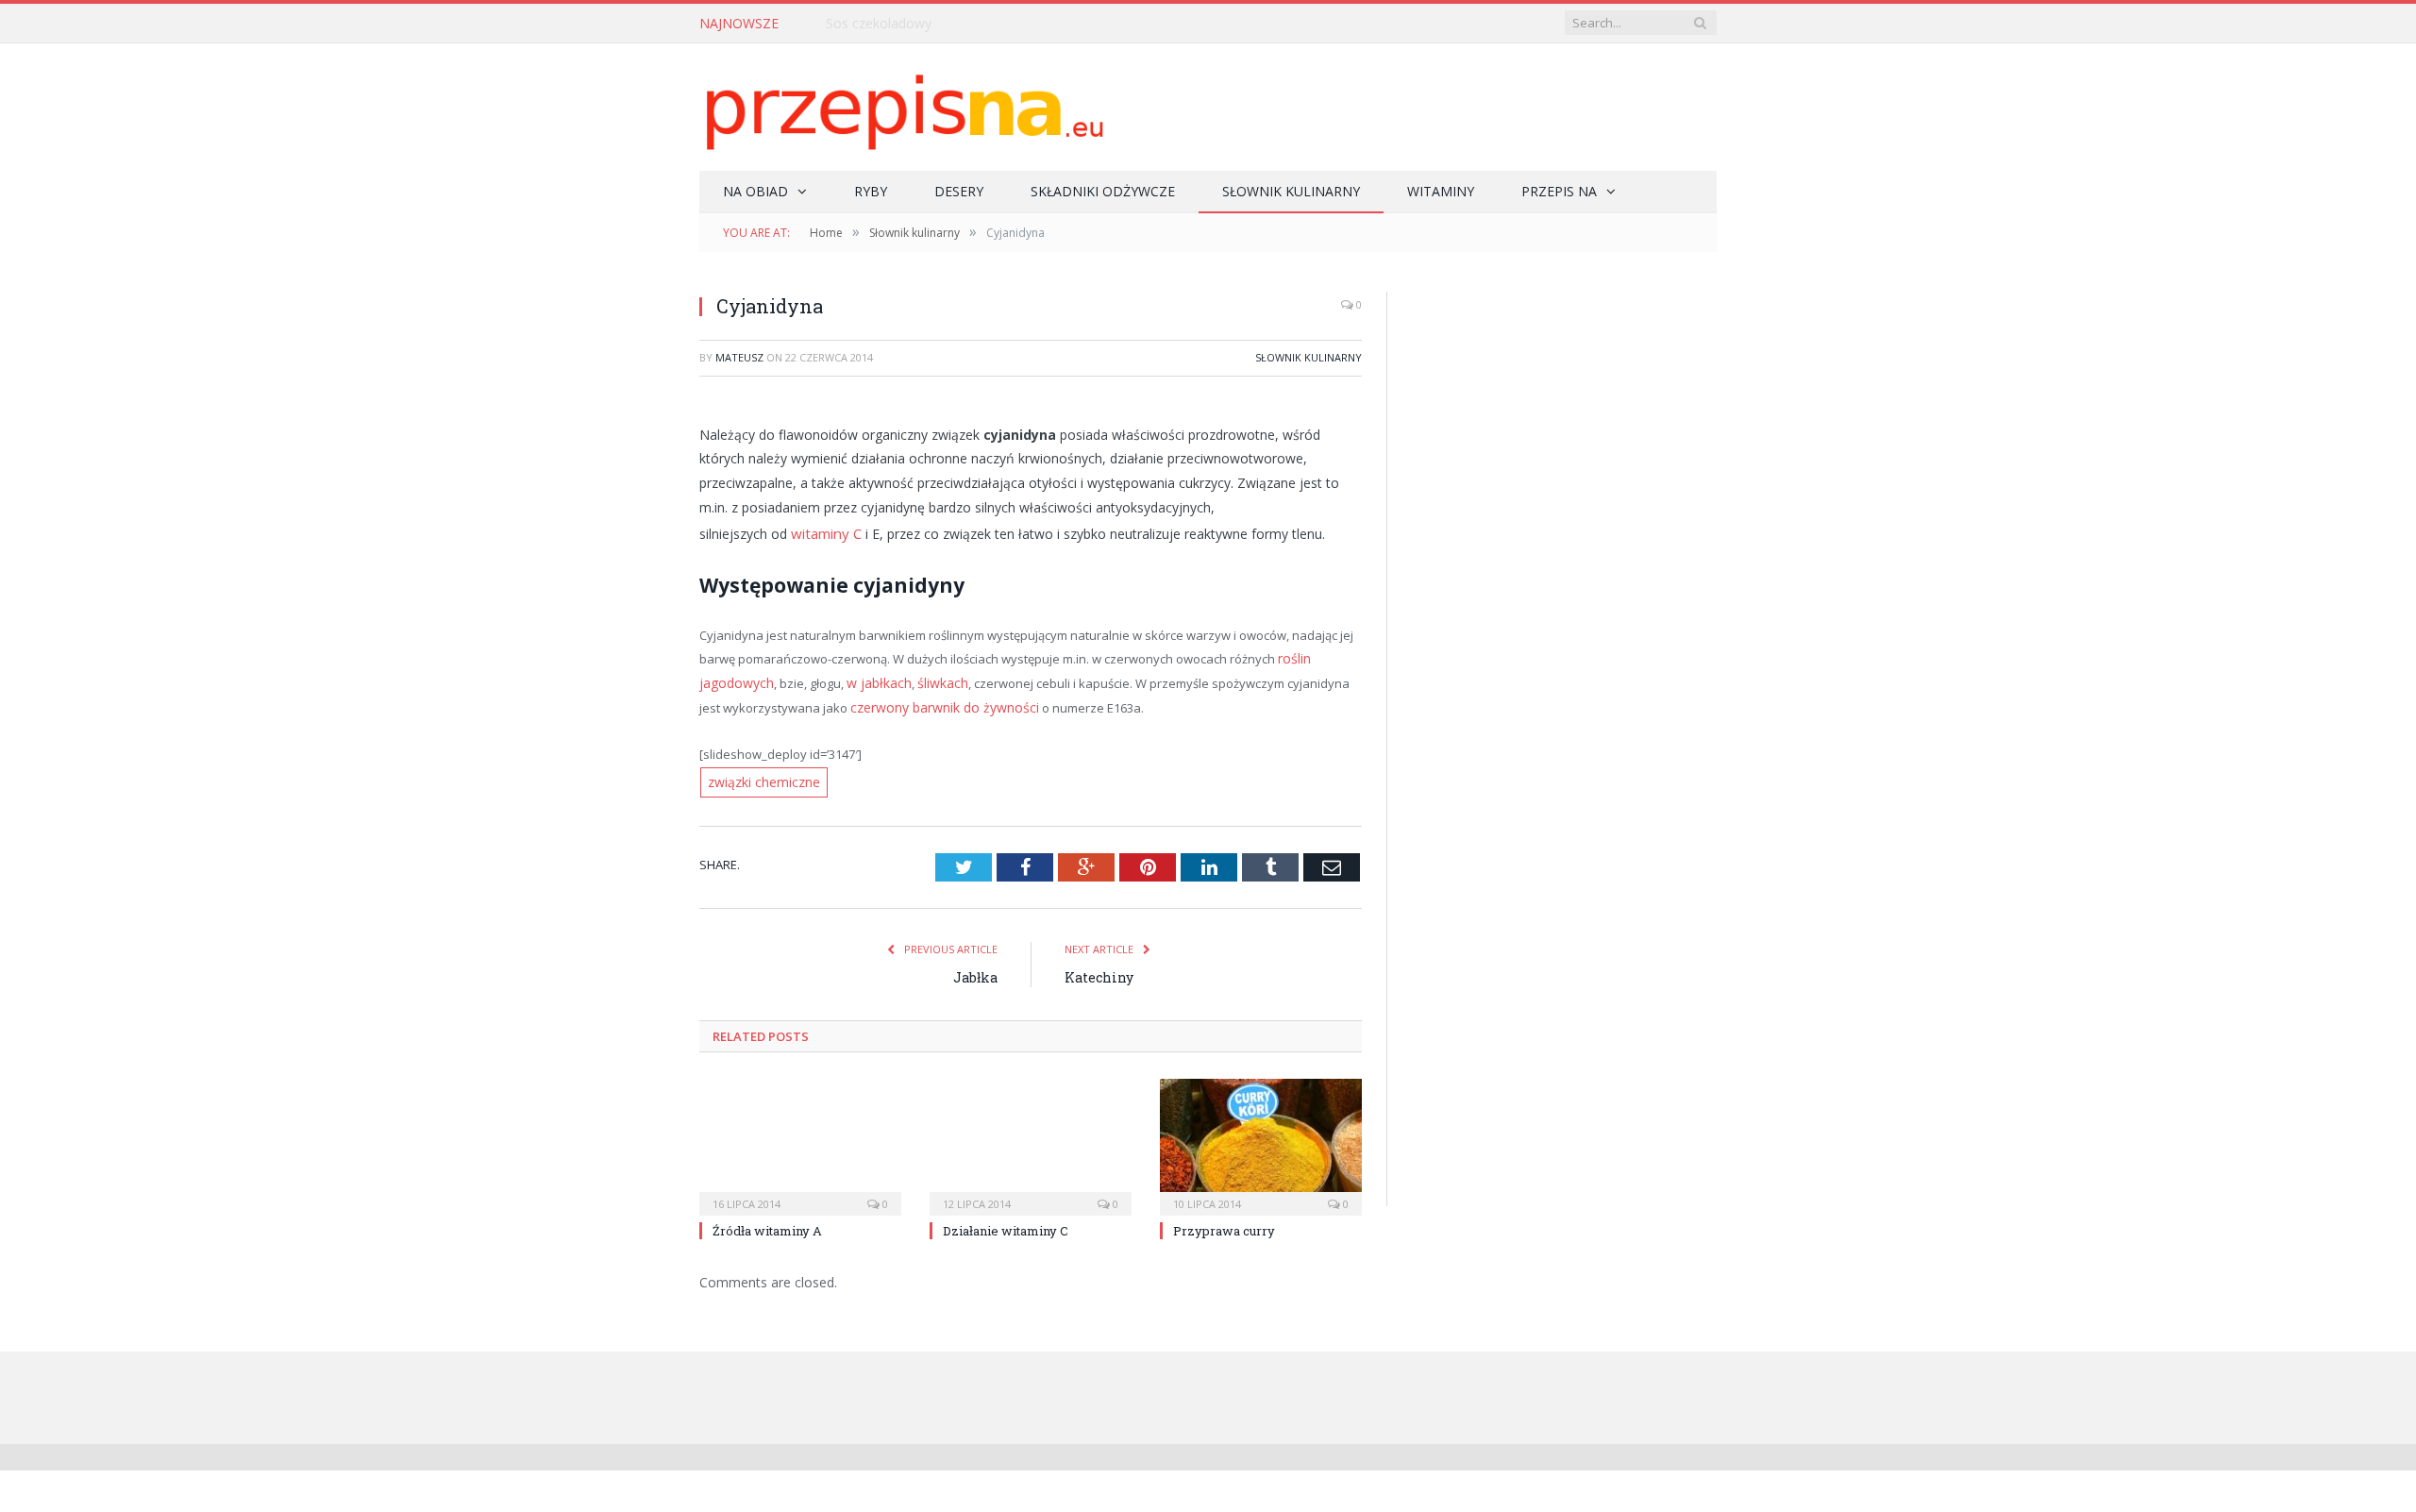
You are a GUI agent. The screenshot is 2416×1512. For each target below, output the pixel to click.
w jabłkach (871, 679)
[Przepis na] (902, 107)
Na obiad (755, 191)
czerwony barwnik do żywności (915, 701)
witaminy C (824, 532)
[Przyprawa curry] (1261, 1135)
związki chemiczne (761, 775)
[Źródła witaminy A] (800, 1135)
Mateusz (739, 357)
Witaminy (1441, 191)
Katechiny (1099, 968)
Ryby (871, 191)
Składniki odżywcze (1103, 191)
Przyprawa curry (1224, 1221)
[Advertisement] (1552, 444)
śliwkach (931, 679)
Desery (959, 191)
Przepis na (1559, 191)
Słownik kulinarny (1291, 191)
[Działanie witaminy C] (1031, 1135)
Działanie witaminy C (1006, 1221)
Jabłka (975, 968)
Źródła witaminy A (767, 1221)
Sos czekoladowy (879, 24)
